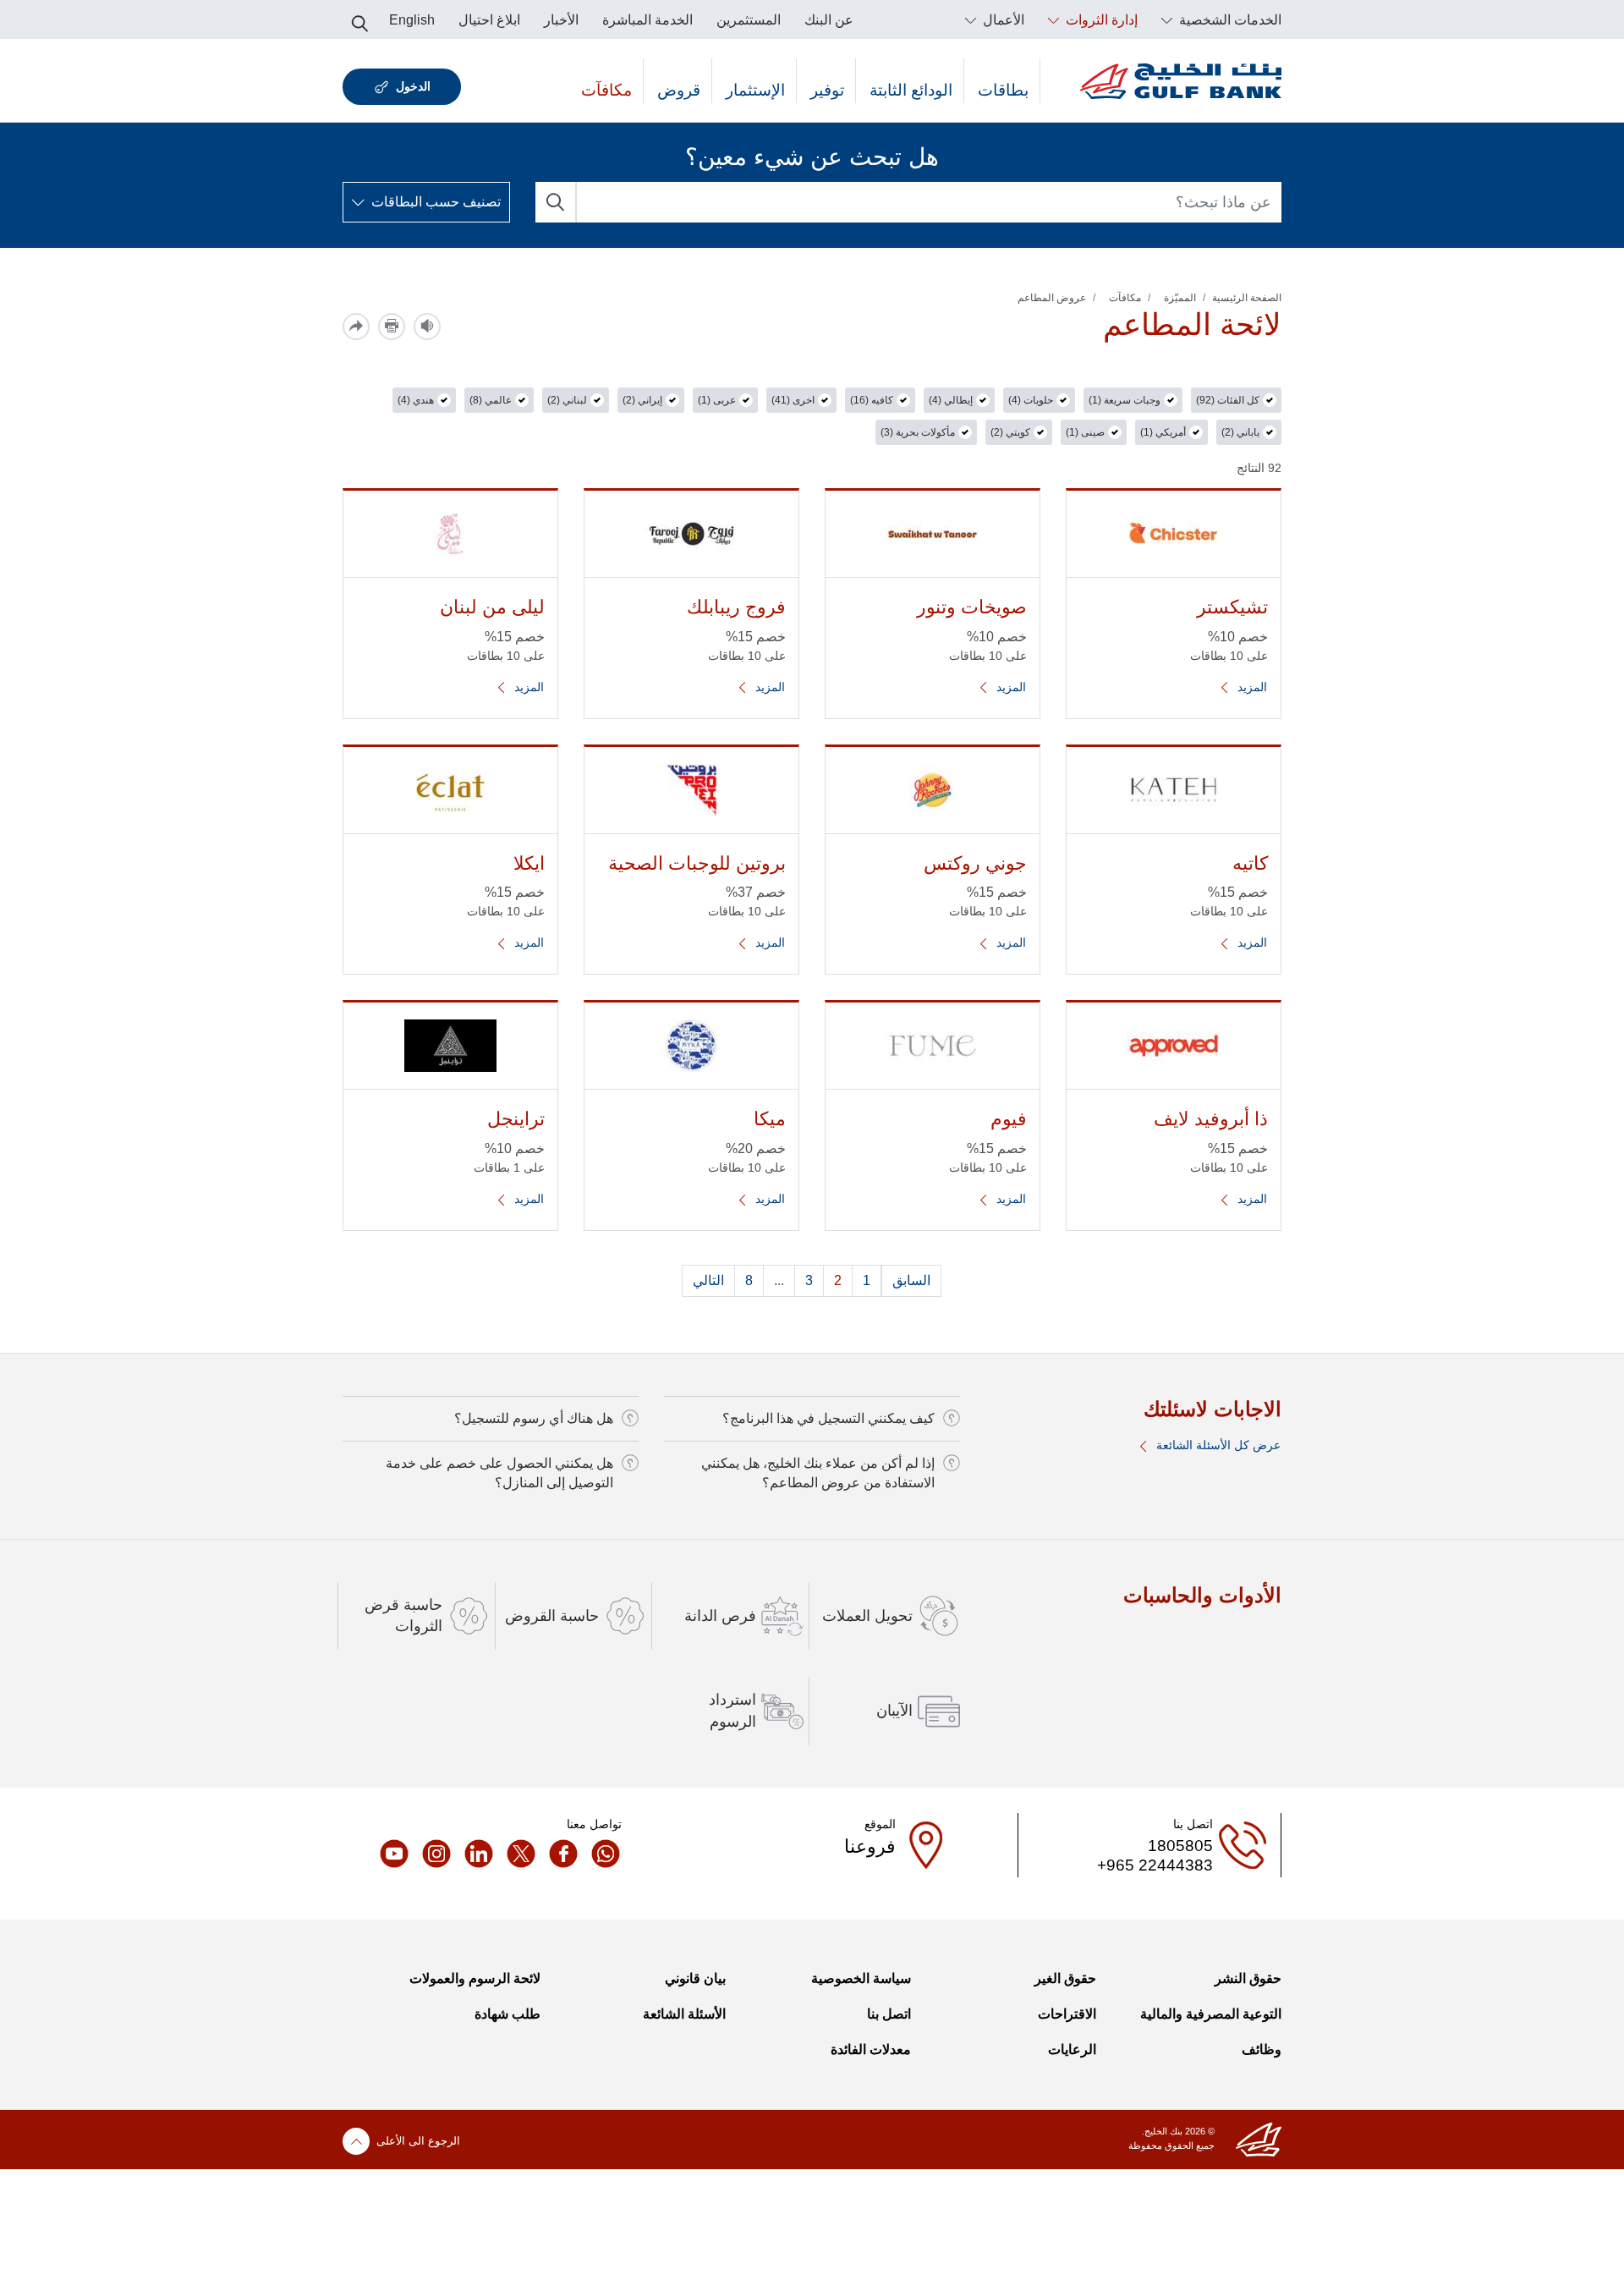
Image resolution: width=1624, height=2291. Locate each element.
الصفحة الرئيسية (1247, 298)
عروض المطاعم (1052, 298)
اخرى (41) (793, 400)
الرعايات (1072, 2049)
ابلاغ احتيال (489, 20)
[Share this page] (356, 327)
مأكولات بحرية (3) (918, 432)
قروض (679, 90)
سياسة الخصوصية (861, 1978)
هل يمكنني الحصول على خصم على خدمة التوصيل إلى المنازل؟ (499, 1472)
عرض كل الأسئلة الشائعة (1217, 1445)
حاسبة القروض (552, 1616)
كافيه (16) (872, 400)
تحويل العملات (867, 1616)
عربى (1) (717, 400)
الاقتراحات (1067, 2014)
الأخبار (561, 20)
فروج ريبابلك (736, 607)
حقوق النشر (1248, 1978)
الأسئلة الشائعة (684, 2014)
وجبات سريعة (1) (1125, 400)
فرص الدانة (720, 1616)
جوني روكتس (975, 863)
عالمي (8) (491, 400)
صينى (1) (1085, 432)
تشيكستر (1232, 607)
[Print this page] (392, 327)
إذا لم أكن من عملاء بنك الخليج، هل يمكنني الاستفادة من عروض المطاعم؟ (818, 1472)
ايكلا (529, 863)
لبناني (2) (567, 400)
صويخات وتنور (972, 607)
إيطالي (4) (951, 400)
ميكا (770, 1119)
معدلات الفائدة (871, 2049)
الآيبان (894, 1711)
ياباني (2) (1240, 432)
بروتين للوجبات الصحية (697, 863)
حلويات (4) (1031, 400)
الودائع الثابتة (911, 90)
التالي (708, 1280)
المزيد (1251, 687)
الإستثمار (755, 90)
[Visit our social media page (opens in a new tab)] (601, 1854)
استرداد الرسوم (732, 1710)
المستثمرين (749, 20)
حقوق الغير (1065, 1978)
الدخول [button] (413, 86)
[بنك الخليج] (1181, 81)
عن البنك (829, 20)
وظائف (1262, 2049)
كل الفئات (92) (1228, 400)
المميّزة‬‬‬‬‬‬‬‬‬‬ (1180, 298)
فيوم (1009, 1119)
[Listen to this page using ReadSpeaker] (427, 327)
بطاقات (1003, 90)
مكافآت (606, 90)
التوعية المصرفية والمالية (1211, 2014)
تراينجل (516, 1119)
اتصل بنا (889, 2014)
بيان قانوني (695, 1978)
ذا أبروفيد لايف (1211, 1119)
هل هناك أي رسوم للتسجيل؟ (534, 1418)
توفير (827, 90)
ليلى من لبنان (492, 607)
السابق (911, 1280)
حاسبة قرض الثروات (403, 1615)
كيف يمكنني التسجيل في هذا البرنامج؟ (828, 1418)
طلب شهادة (507, 2014)
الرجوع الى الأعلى (418, 2141)
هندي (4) (416, 400)
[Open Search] (360, 19)
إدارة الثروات (1100, 20)
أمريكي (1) (1163, 432)
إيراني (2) (642, 400)
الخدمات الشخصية (1229, 20)
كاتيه (1250, 863)
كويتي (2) (1010, 432)
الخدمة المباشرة (647, 20)
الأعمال (1002, 20)
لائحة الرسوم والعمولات (475, 1978)
